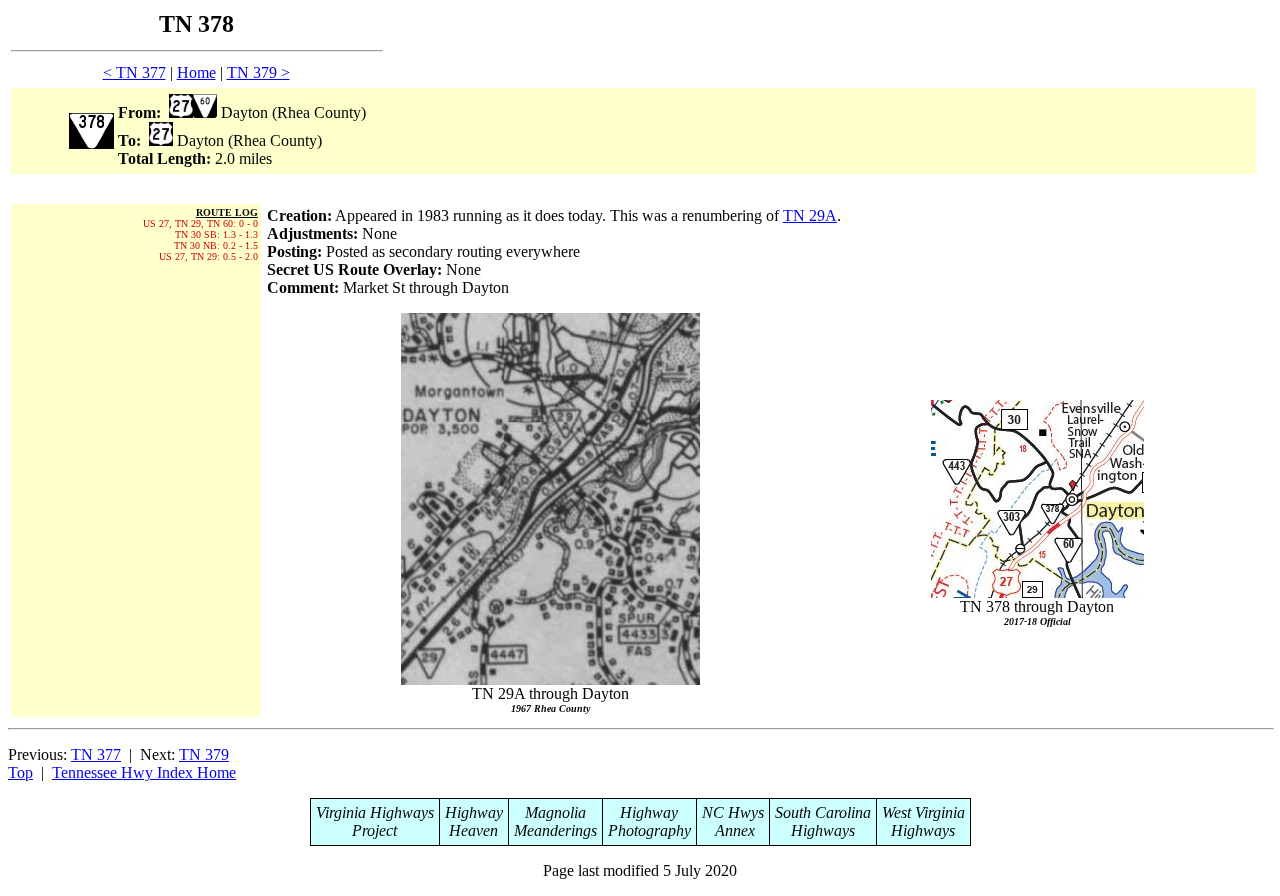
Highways (823, 830)
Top (20, 772)
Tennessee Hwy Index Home (144, 772)
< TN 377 (134, 72)
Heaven (473, 830)
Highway (474, 812)
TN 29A (810, 215)
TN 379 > (258, 72)
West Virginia (923, 812)
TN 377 (96, 754)
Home (196, 72)
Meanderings (555, 830)
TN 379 (204, 754)
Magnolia (555, 812)
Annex (733, 830)
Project (374, 830)
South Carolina (823, 812)
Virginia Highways (375, 812)
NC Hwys (733, 812)
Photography (649, 830)
